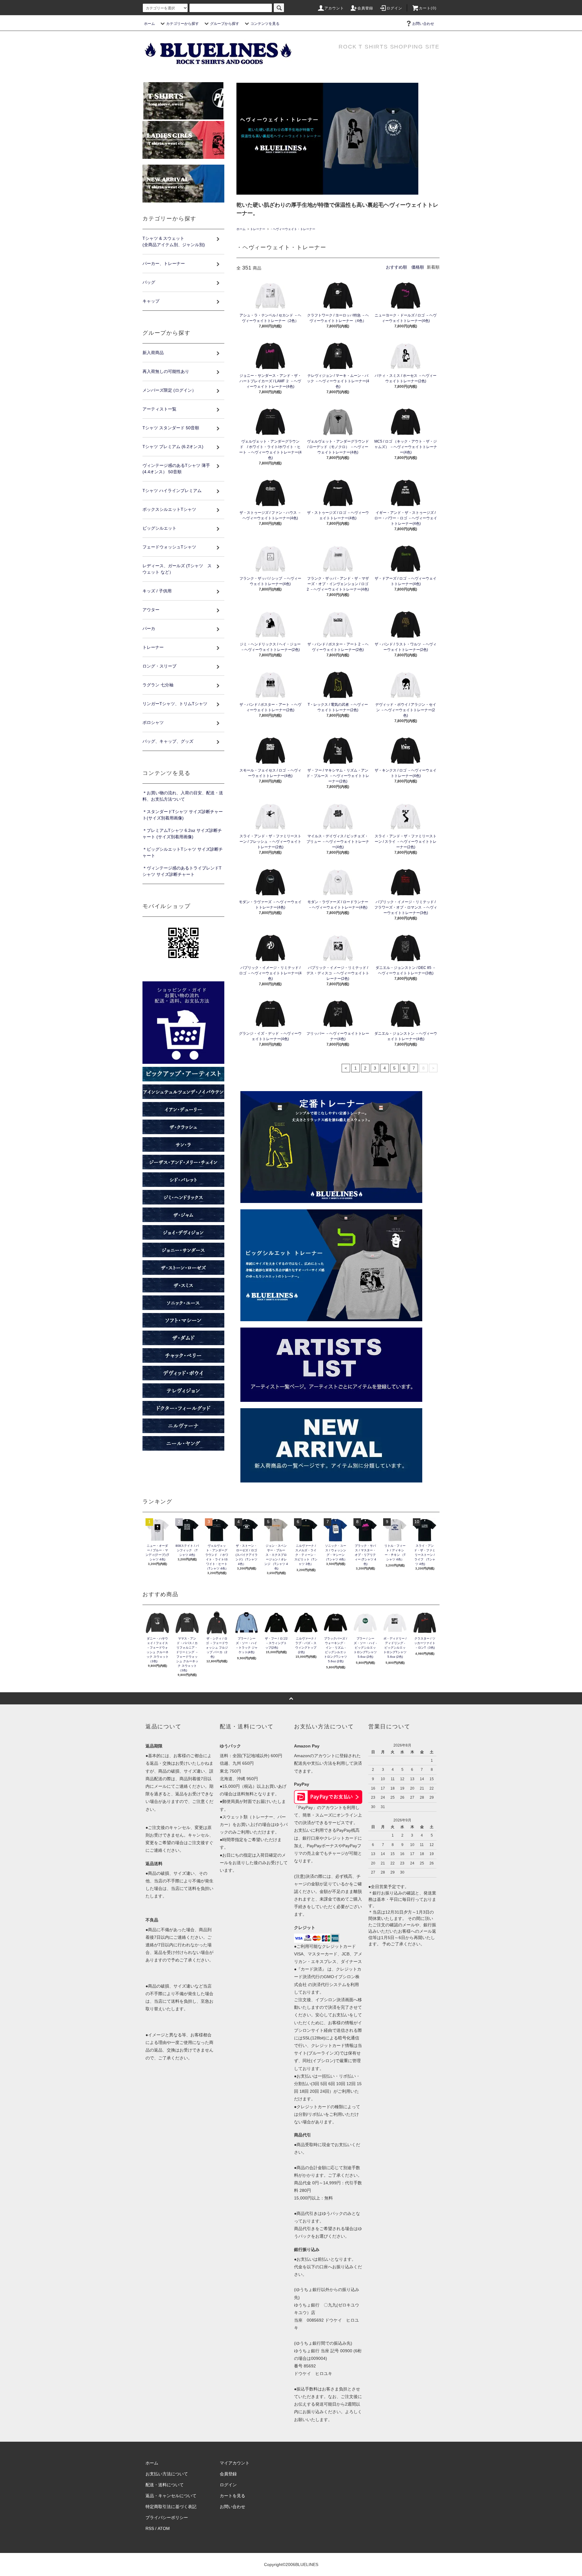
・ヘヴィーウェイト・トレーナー (293, 229)
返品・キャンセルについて (171, 2496)
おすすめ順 (396, 267)
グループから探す (225, 24)
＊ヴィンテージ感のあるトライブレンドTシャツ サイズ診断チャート (182, 871)
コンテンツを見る (265, 24)
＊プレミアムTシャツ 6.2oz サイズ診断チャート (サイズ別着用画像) (182, 834)
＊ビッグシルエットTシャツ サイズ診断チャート (183, 852)
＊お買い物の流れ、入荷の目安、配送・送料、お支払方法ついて (183, 796)
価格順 (418, 267)
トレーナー (258, 229)
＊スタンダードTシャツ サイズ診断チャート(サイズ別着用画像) (183, 815)
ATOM (164, 2528)
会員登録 (365, 8)
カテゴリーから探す (182, 24)
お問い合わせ (423, 24)
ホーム (149, 24)
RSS (150, 2528)
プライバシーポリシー (167, 2517)
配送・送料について (165, 2485)
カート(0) (428, 8)
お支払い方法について (167, 2474)
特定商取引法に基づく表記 (171, 2507)
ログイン (395, 8)
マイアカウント (235, 2463)
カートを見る (232, 2496)
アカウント (334, 8)
